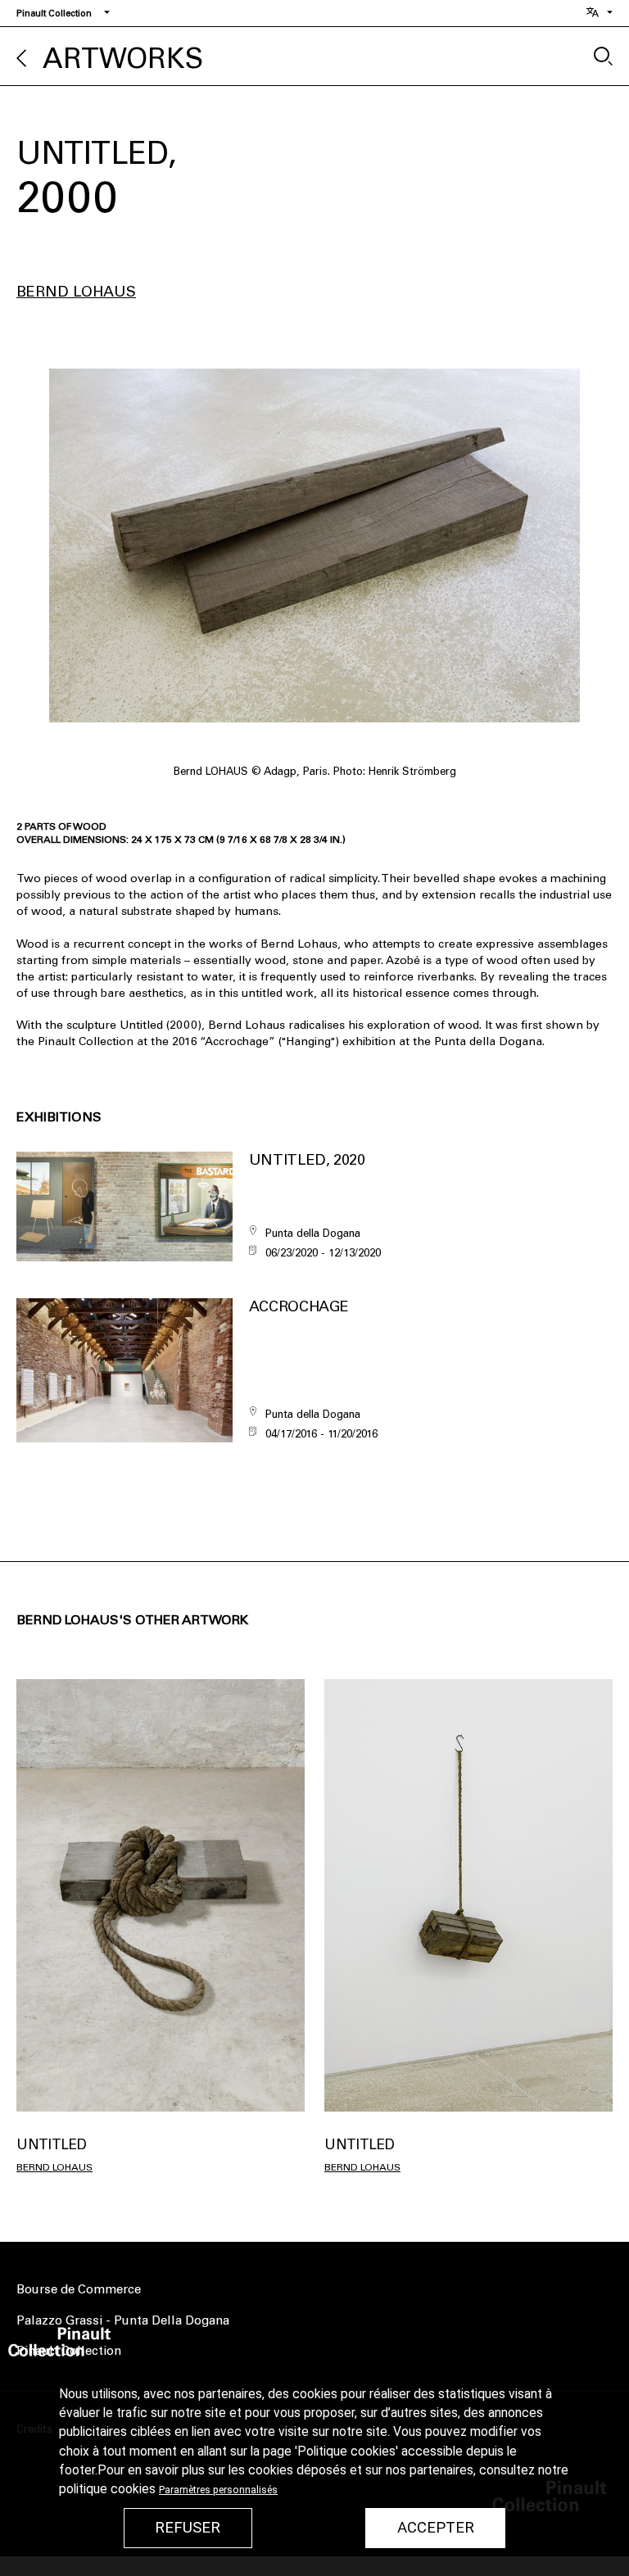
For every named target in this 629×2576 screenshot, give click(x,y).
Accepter (436, 2528)
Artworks (123, 59)
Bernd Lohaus (76, 292)
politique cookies (107, 2489)
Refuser (188, 2528)
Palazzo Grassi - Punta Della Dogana (123, 2320)
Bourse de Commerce (79, 2289)
